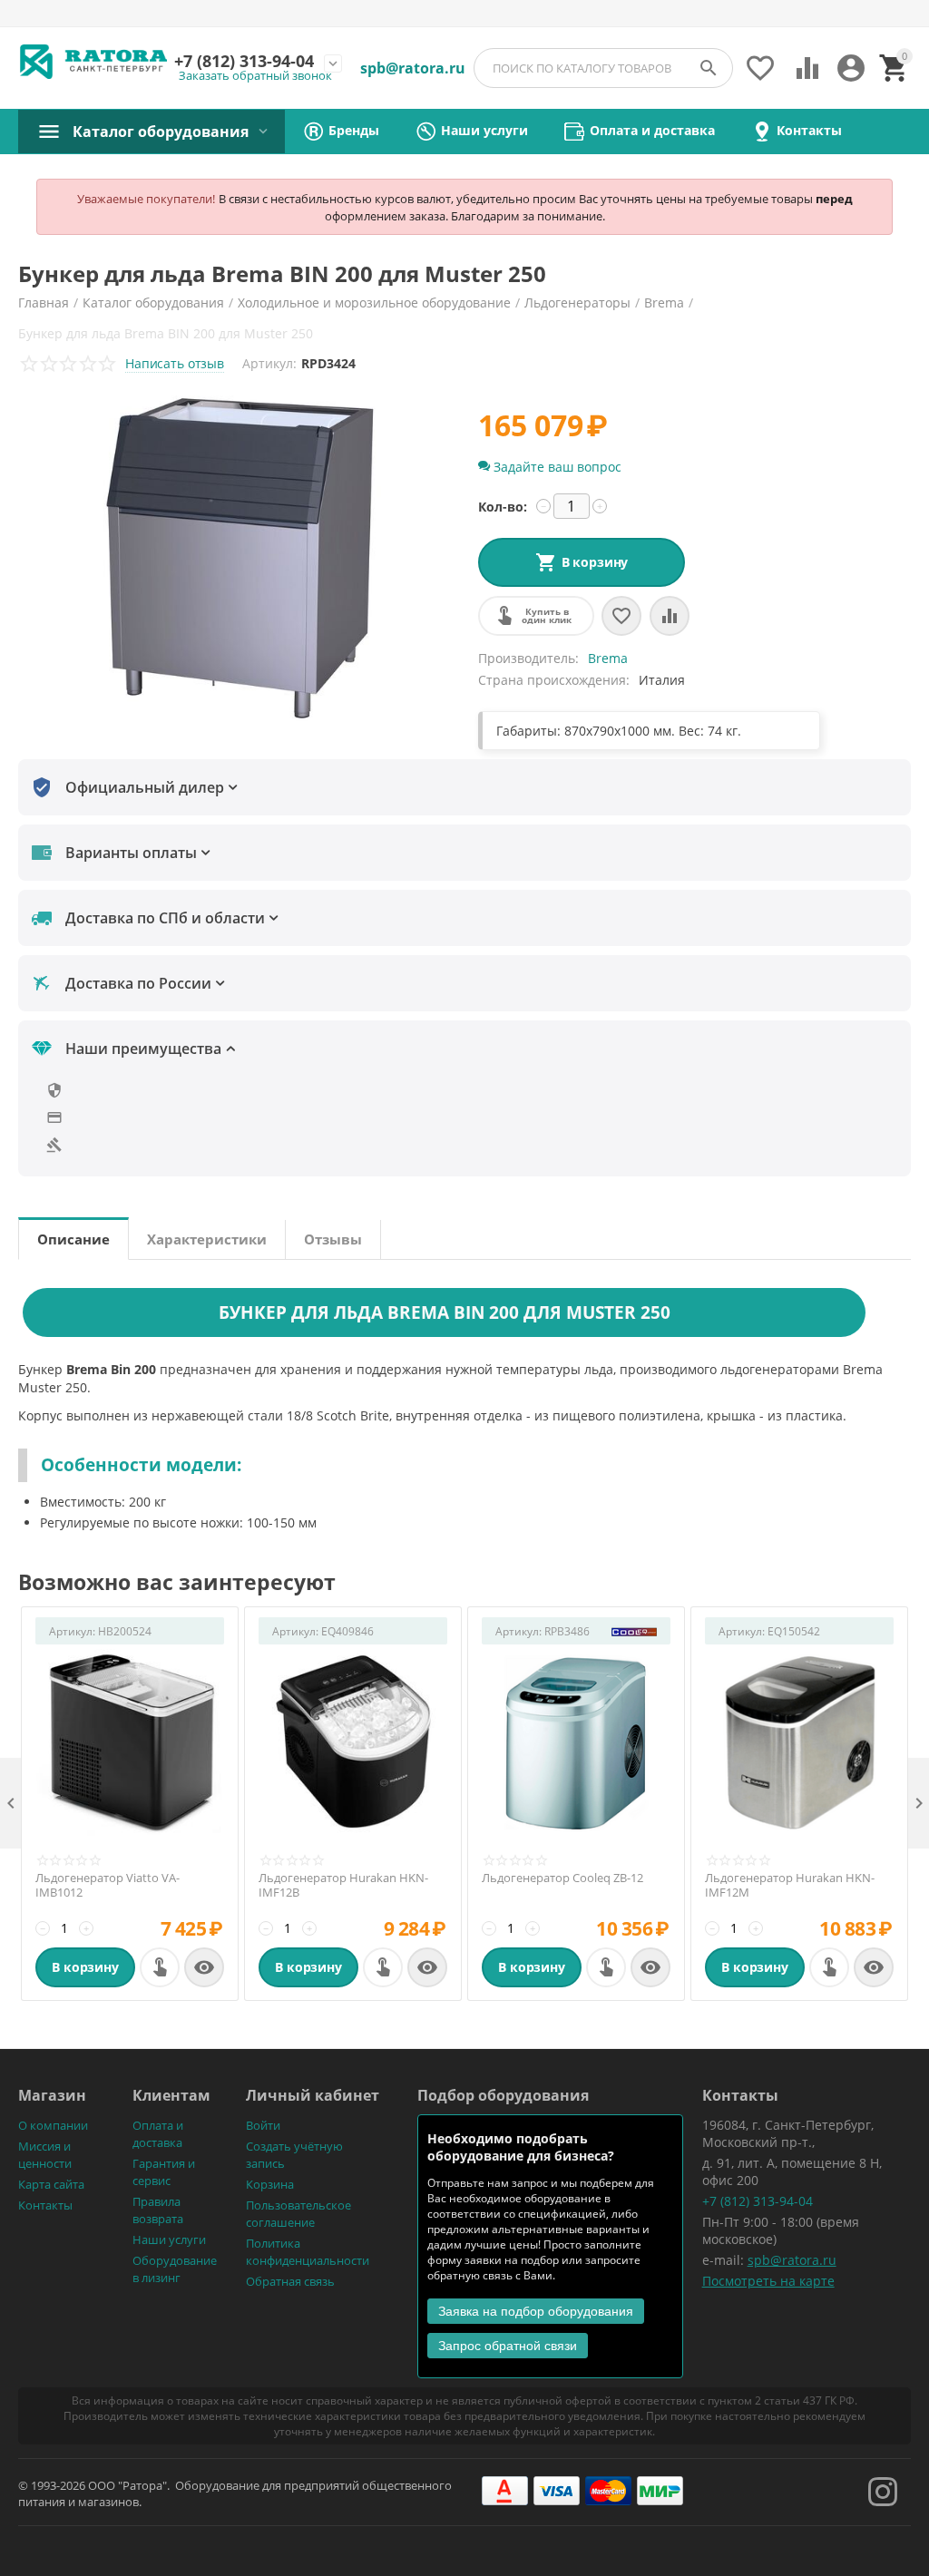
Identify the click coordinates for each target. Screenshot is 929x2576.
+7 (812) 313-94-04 (758, 2201)
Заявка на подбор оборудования (536, 2311)
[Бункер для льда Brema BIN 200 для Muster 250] (239, 558)
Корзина (270, 2184)
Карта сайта (51, 2184)
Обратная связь (290, 2281)
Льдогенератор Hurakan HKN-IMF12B (343, 1885)
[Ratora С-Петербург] (94, 62)
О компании (53, 2125)
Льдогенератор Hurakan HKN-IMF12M (790, 1885)
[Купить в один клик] (160, 1967)
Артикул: (269, 363)
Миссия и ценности (45, 2155)
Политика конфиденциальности (308, 2252)
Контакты (45, 2205)
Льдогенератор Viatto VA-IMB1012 (108, 1885)
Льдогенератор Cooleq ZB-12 (562, 1878)
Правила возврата (158, 2210)
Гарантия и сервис (164, 2172)
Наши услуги (169, 2239)
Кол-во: (503, 507)
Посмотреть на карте (768, 2281)
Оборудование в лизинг (175, 2269)
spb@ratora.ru (792, 2260)
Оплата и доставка (158, 2134)
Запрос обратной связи (508, 2346)
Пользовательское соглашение (298, 2214)
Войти (263, 2125)
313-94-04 (244, 62)
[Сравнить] (670, 616)
